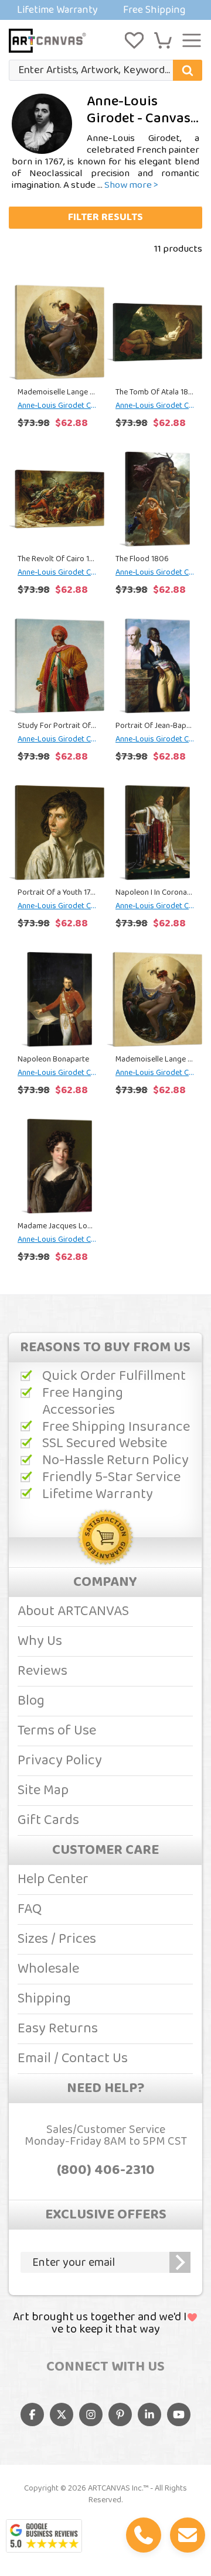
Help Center (53, 1879)
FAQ (30, 1909)
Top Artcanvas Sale (105, 10)
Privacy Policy (60, 1761)
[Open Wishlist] (134, 40)
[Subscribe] (180, 2262)
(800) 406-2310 (106, 2170)
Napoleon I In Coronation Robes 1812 (154, 892)
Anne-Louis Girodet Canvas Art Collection (57, 406)
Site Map (43, 1790)
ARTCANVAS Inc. (115, 2488)
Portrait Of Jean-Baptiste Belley (154, 726)
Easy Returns (58, 2029)
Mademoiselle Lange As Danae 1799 (57, 392)
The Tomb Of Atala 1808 (154, 392)
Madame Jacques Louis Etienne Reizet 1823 (57, 1226)
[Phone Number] (144, 2535)
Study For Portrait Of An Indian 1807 (57, 726)
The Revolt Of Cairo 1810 (57, 559)
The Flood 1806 (142, 559)
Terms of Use (57, 1731)
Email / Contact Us (73, 2058)
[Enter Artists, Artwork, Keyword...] (188, 70)
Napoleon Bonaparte (53, 1059)
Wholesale (48, 1969)
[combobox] (105, 70)
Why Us (40, 1641)
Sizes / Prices (57, 1939)
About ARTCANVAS (73, 1611)
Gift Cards (48, 1820)
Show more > (131, 185)
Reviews (42, 1671)
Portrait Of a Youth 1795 (57, 892)
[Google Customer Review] (44, 2536)
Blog (31, 1701)
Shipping (44, 1999)
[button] (163, 40)
